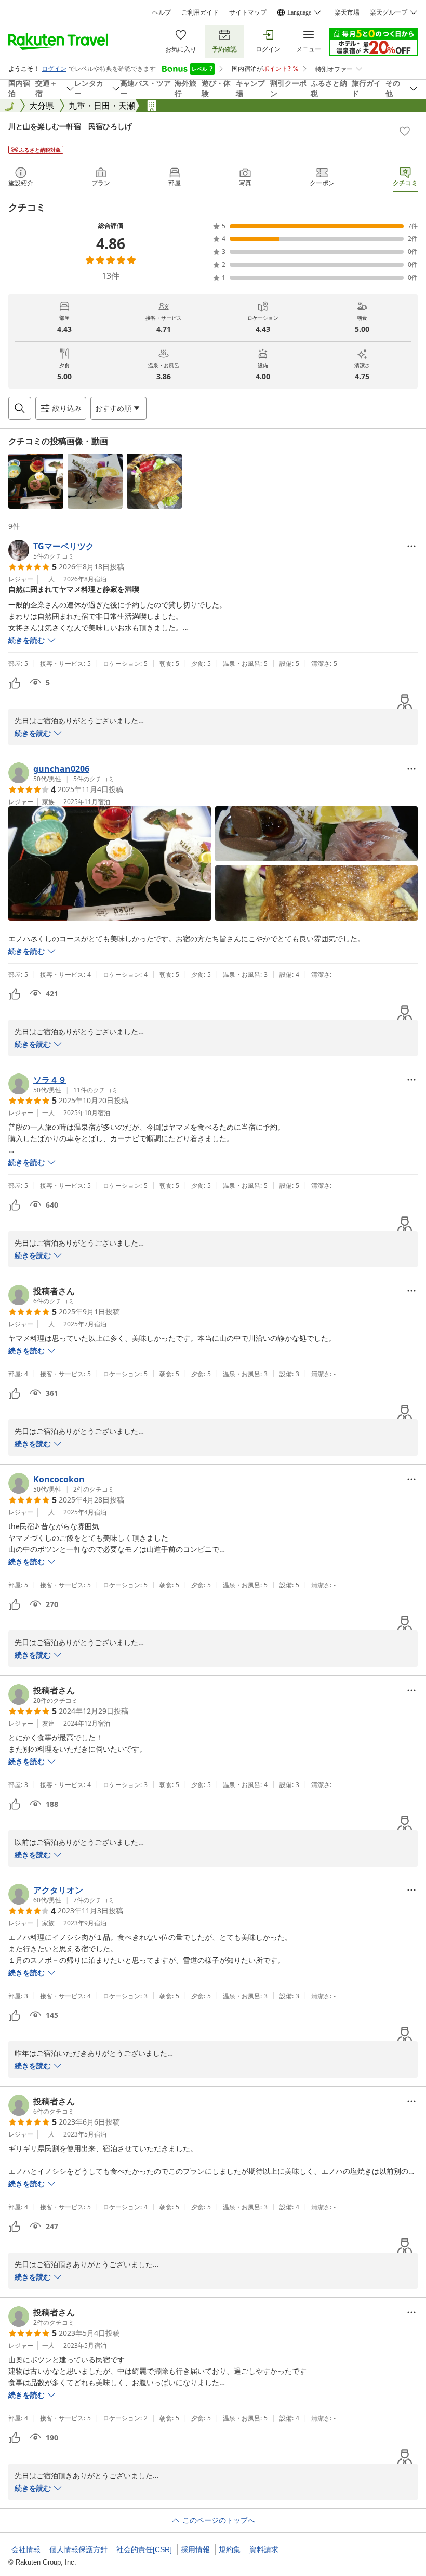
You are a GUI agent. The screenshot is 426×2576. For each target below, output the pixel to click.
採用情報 (195, 2549)
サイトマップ (248, 12)
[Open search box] (20, 408)
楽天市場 (347, 12)
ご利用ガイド (200, 12)
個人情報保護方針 (78, 2549)
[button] (36, 481)
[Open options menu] (411, 546)
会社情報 (26, 2549)
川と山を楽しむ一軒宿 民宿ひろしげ (70, 126)
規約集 (230, 2549)
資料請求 (264, 2549)
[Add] (405, 131)
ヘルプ (162, 12)
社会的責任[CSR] (144, 2549)
